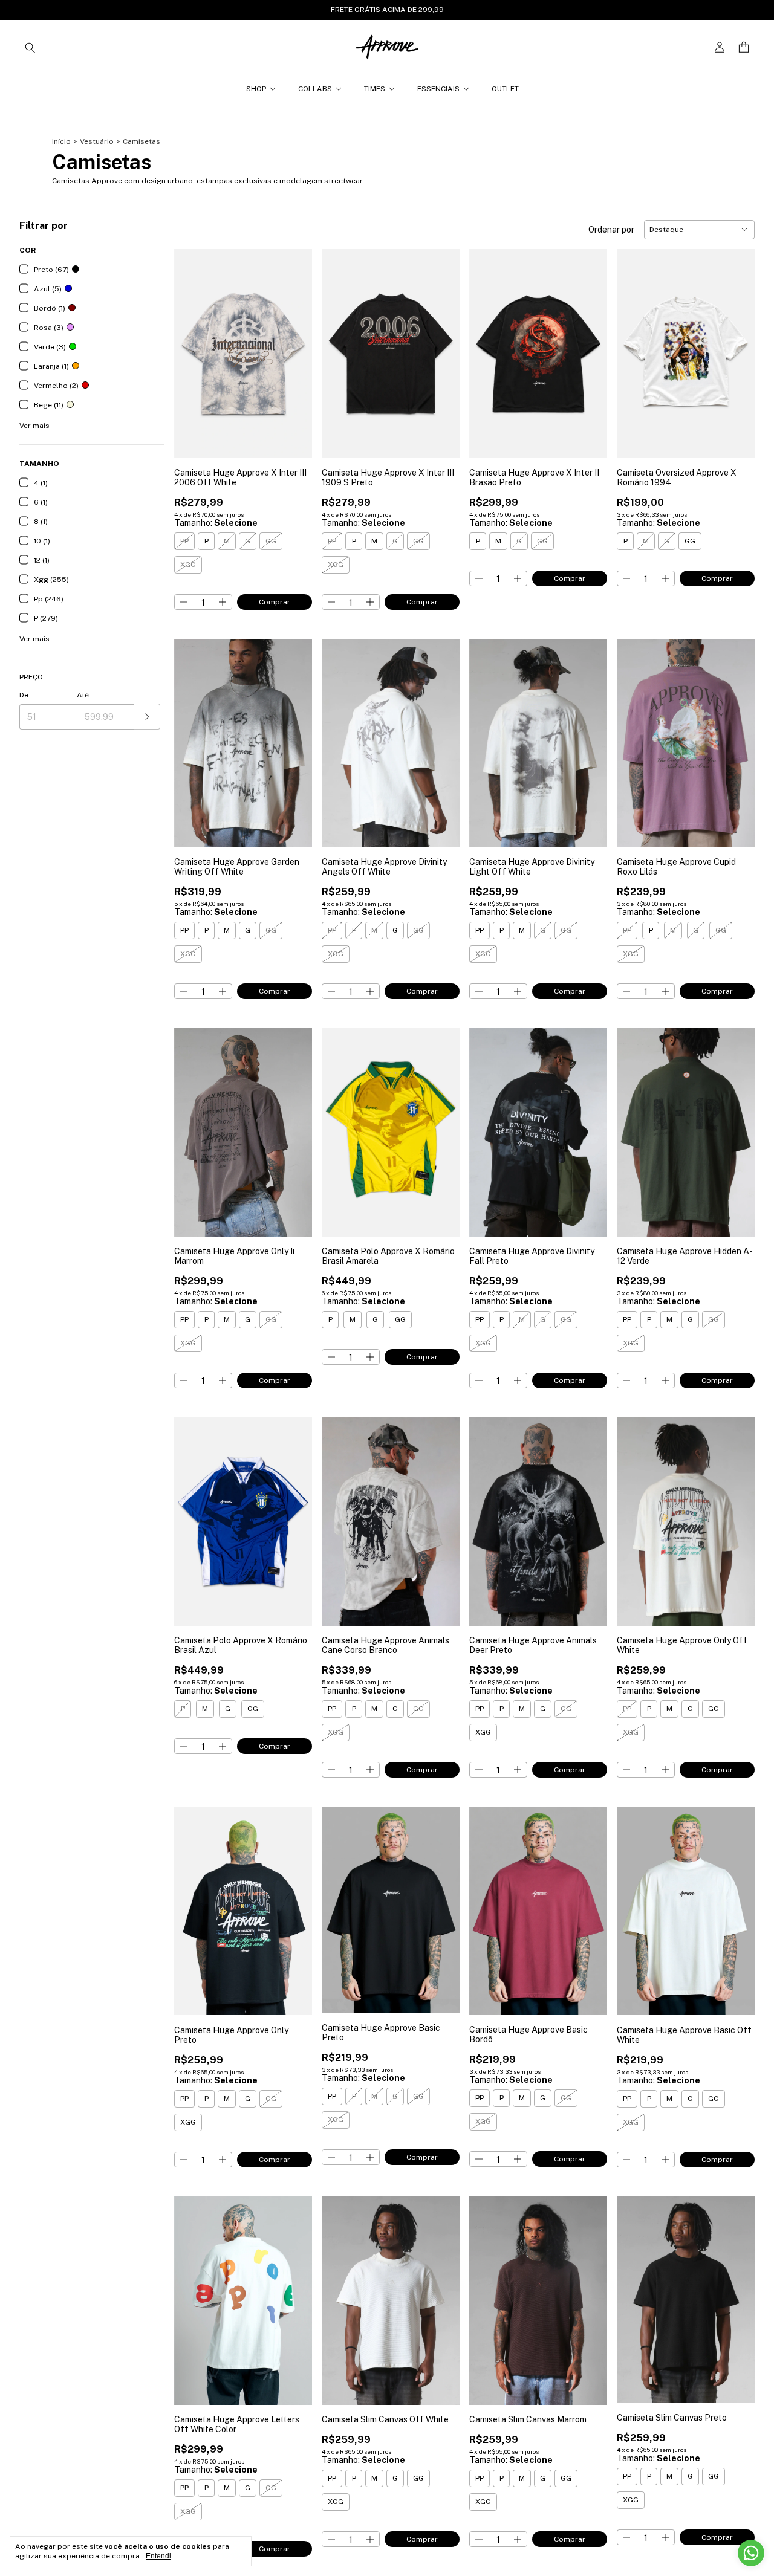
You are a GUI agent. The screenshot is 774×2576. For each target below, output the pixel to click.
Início (61, 141)
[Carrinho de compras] (744, 47)
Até (83, 695)
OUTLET (505, 89)
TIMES (375, 89)
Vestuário (97, 141)
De (24, 695)
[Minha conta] (720, 47)
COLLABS (315, 89)
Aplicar (147, 717)
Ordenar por (611, 230)
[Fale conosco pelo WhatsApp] (751, 2553)
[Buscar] (30, 47)
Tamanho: (216, 523)
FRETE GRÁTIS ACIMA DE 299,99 (387, 10)
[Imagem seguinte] (294, 346)
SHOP (256, 89)
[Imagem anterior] (192, 346)
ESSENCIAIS (438, 89)
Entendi (158, 2556)
